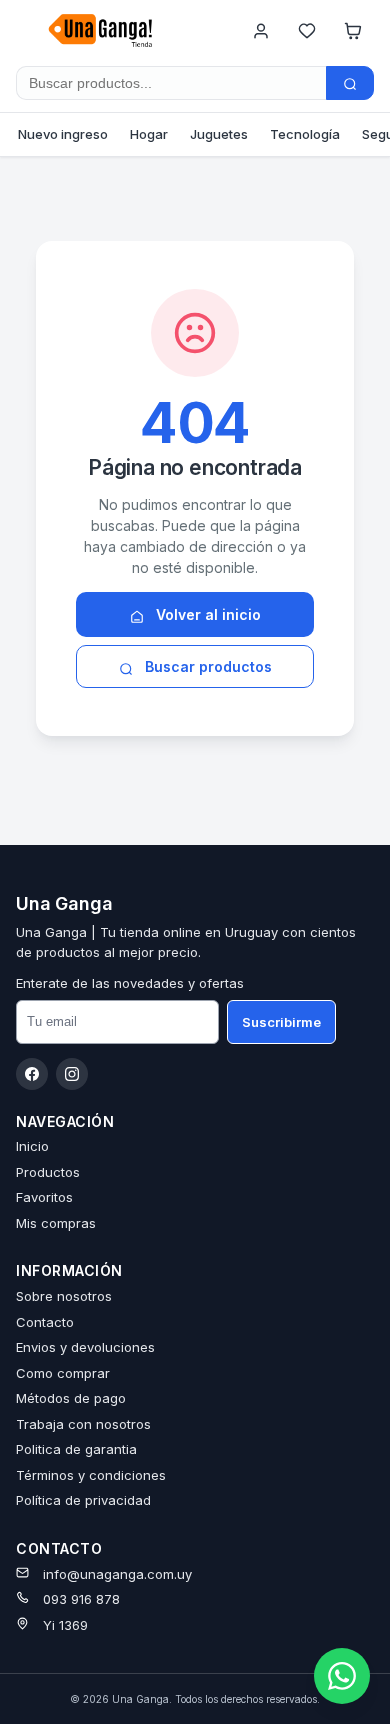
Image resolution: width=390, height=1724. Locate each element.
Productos (48, 1172)
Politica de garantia (76, 1449)
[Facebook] (32, 1074)
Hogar (149, 134)
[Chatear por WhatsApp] (342, 1676)
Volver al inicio (206, 614)
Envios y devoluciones (85, 1347)
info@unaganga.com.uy (117, 1574)
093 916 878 (81, 1599)
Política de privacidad (83, 1500)
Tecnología (305, 134)
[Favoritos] (307, 31)
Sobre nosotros (64, 1296)
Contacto (45, 1322)
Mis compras (56, 1223)
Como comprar (63, 1373)
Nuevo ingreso (63, 134)
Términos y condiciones (91, 1475)
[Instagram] (72, 1074)
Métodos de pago (71, 1398)
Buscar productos (206, 666)
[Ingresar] (261, 31)
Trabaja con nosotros (83, 1424)
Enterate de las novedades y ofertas (130, 983)
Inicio (32, 1146)
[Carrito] (353, 31)
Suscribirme (281, 1022)
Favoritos (44, 1197)
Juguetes (219, 134)
